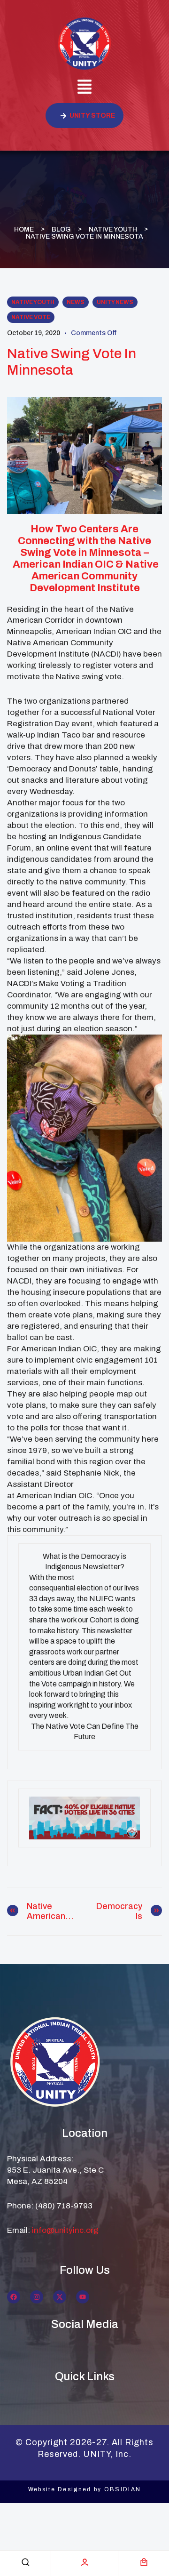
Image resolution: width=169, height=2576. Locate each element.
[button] (84, 88)
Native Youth (113, 229)
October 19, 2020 (34, 333)
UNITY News (115, 302)
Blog (61, 229)
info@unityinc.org (65, 2230)
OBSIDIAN (123, 2489)
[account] (85, 2562)
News (76, 302)
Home (24, 229)
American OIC (63, 564)
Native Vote (31, 317)
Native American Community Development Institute (94, 576)
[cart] (144, 2562)
